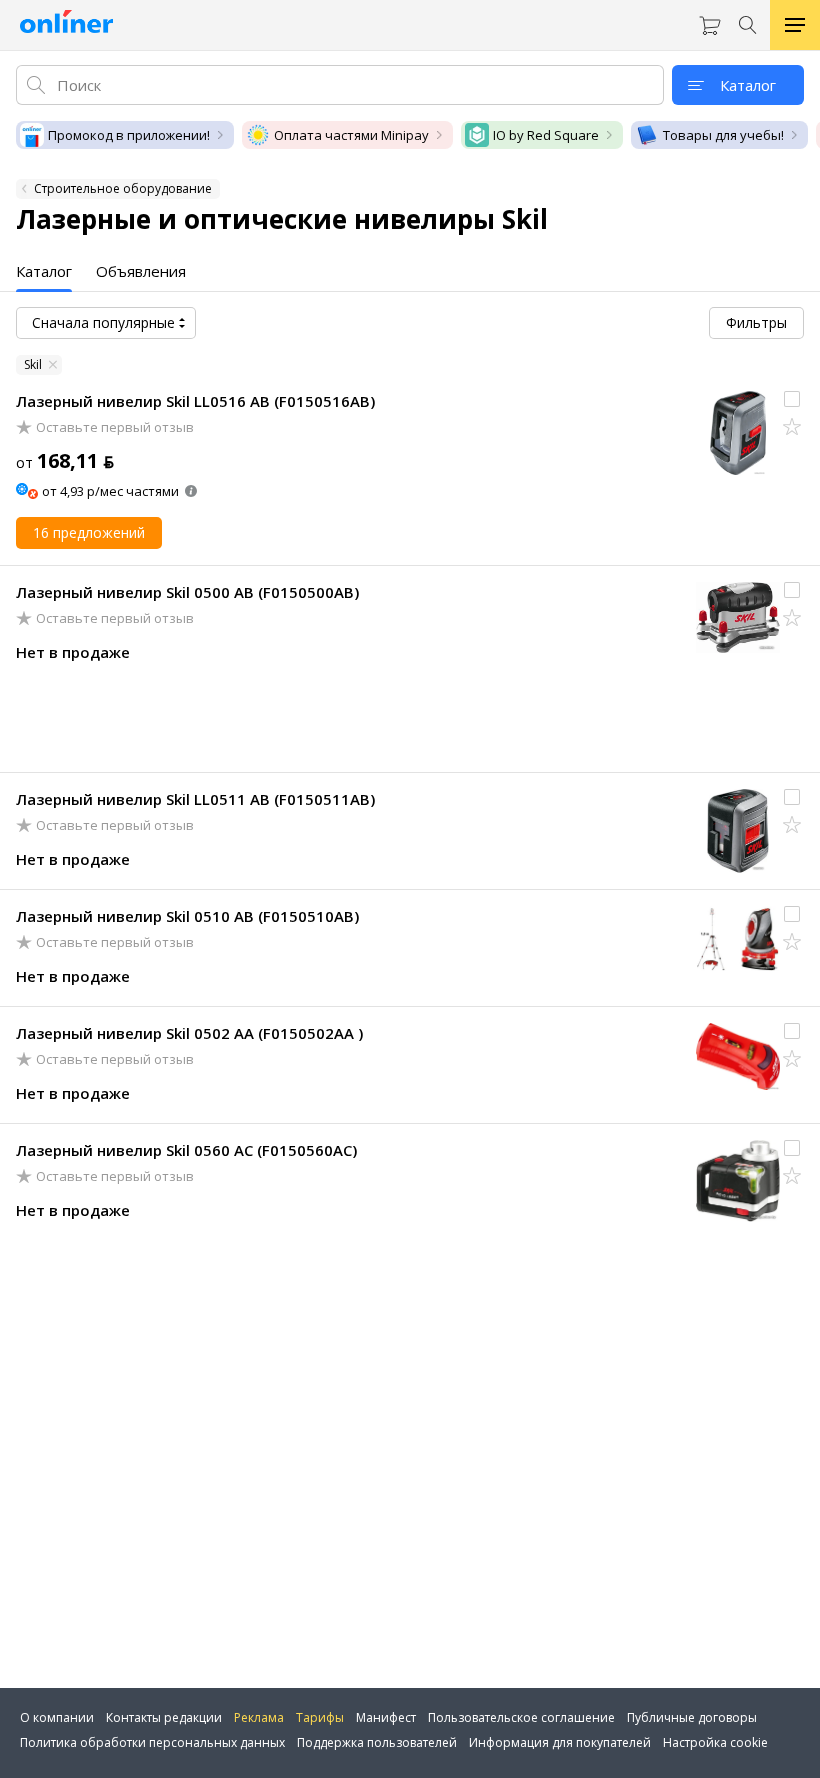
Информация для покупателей (560, 1742)
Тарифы (320, 1717)
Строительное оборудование (123, 188)
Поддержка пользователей (377, 1742)
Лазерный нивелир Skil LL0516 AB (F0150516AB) (195, 401)
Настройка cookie (715, 1742)
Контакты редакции (164, 1717)
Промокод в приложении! (129, 135)
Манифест (386, 1717)
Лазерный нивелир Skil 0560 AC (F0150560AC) (186, 1150)
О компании (57, 1717)
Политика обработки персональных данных (152, 1742)
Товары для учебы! (723, 135)
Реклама (259, 1717)
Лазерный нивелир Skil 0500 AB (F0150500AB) (187, 592)
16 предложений (89, 532)
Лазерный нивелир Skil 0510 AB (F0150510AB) (187, 916)
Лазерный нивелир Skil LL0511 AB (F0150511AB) (195, 799)
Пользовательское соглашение (521, 1717)
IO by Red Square (546, 135)
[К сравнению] (792, 399)
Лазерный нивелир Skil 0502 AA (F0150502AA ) (189, 1033)
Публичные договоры (692, 1717)
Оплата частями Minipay (351, 135)
